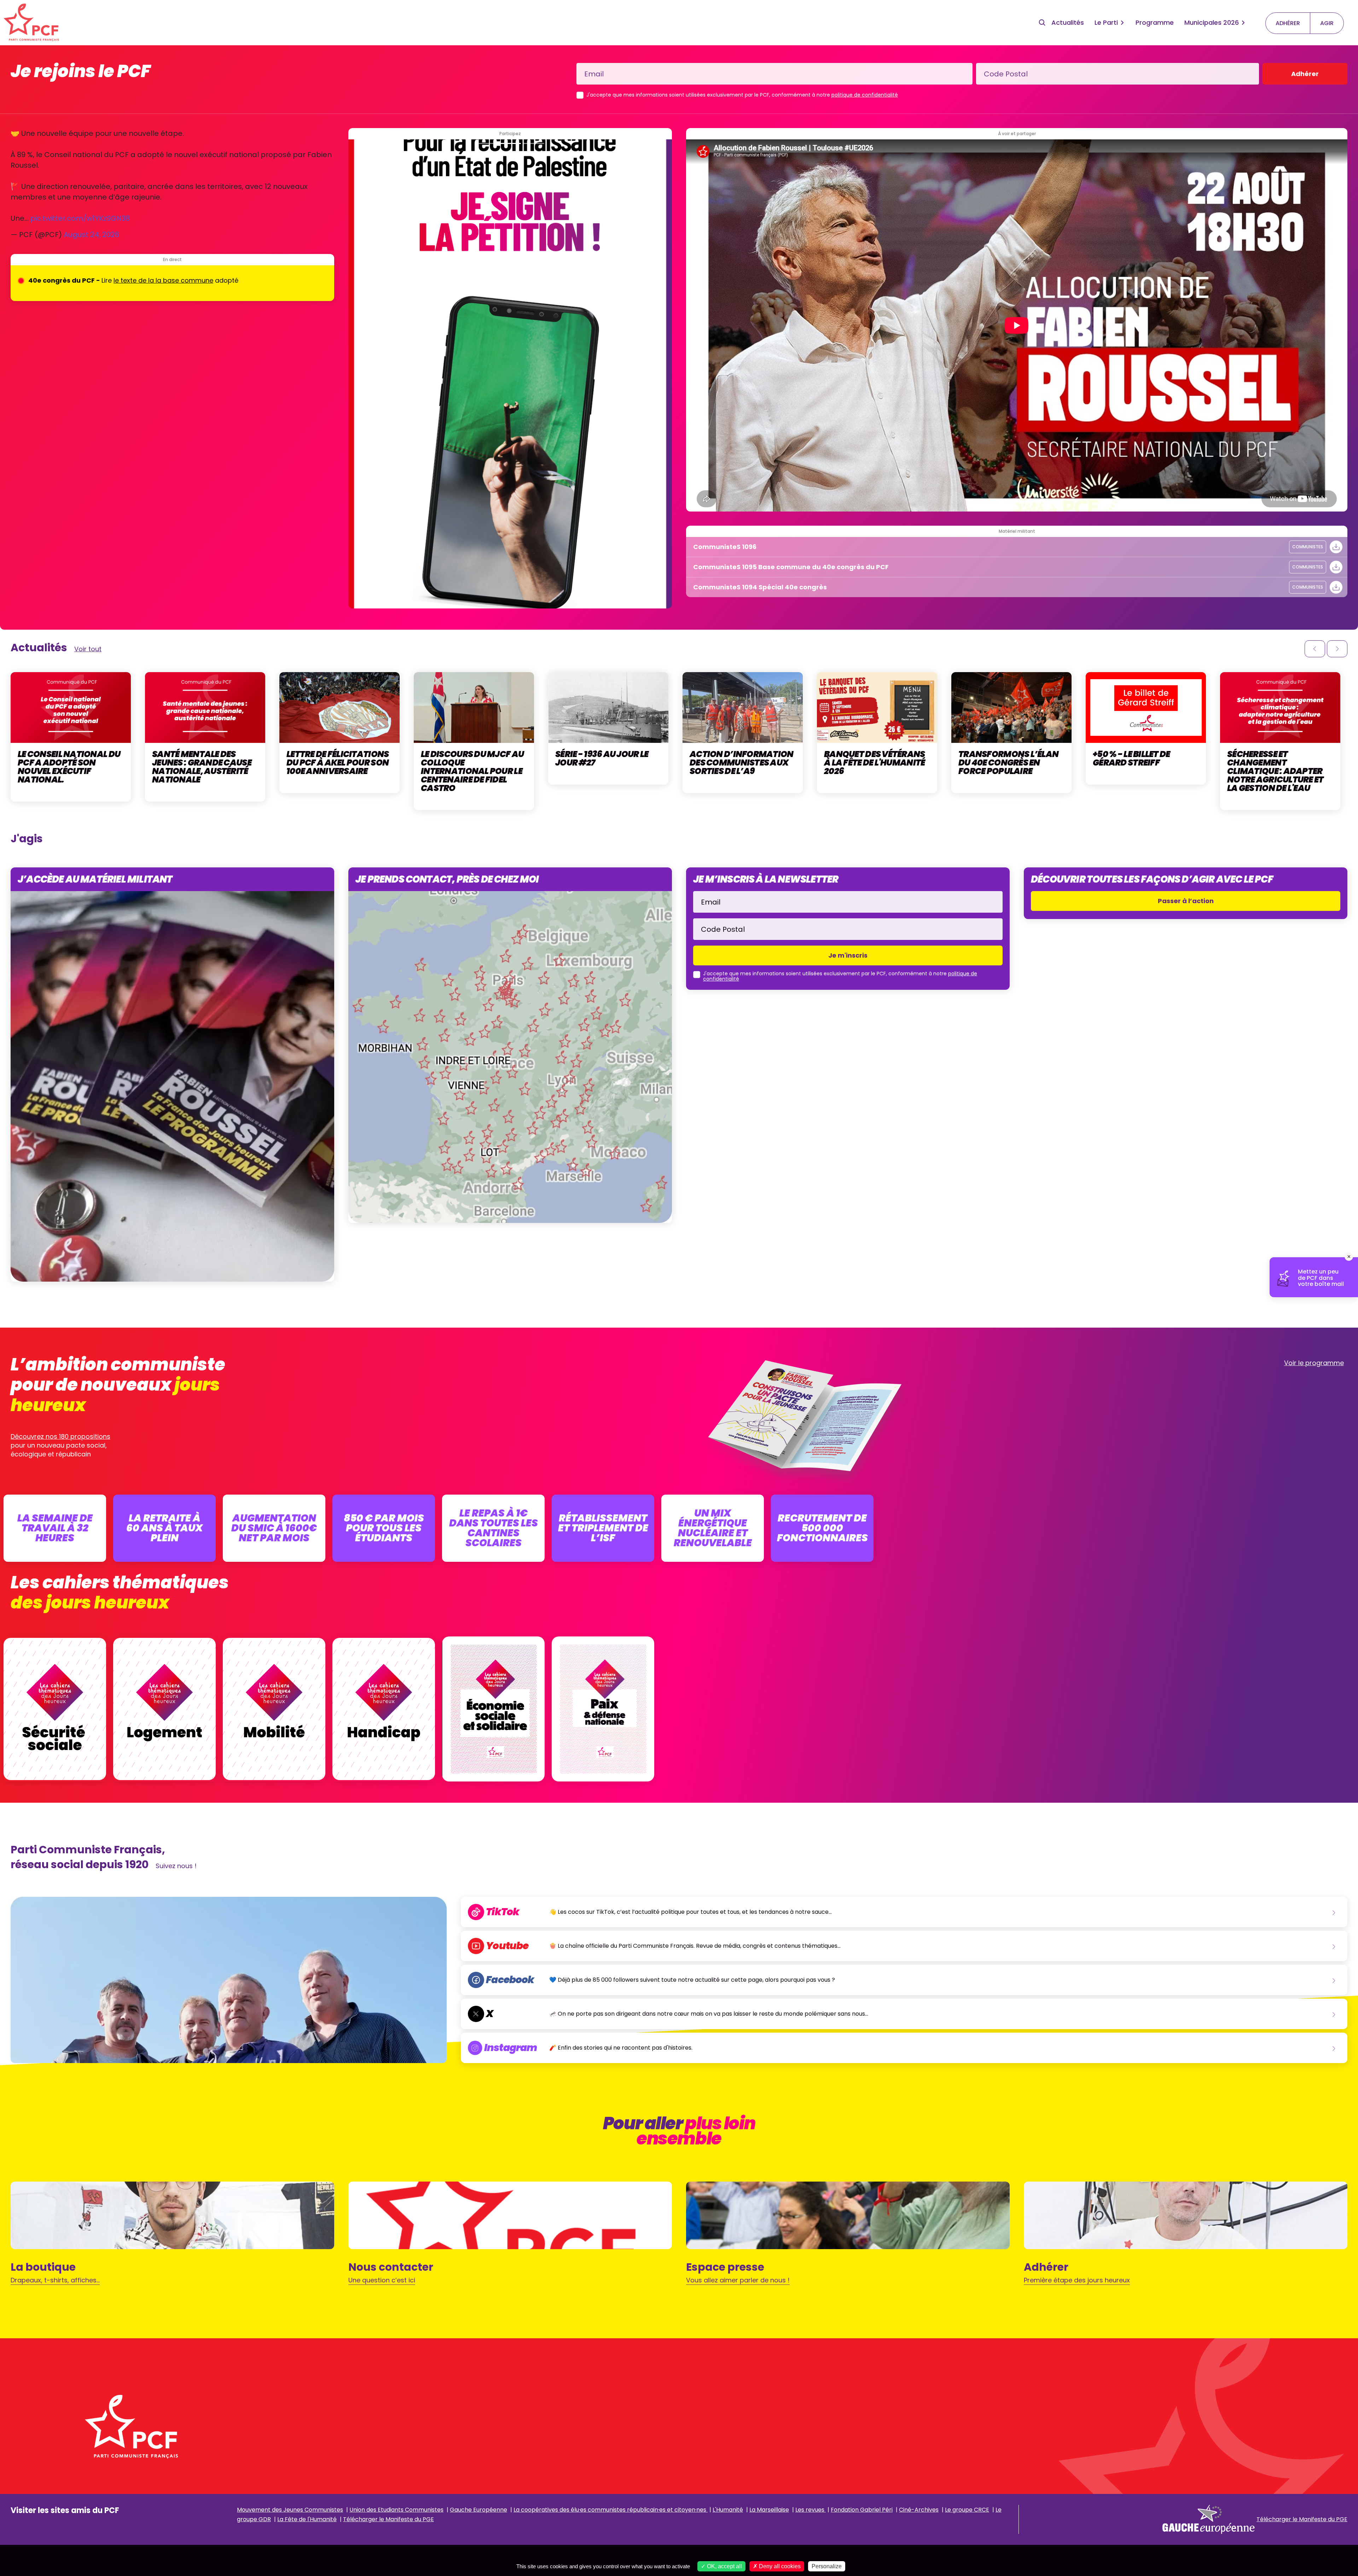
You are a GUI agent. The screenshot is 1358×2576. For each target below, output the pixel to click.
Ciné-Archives (919, 2510)
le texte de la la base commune (163, 280)
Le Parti (1106, 22)
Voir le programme (1314, 1363)
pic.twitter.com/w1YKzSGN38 (80, 218)
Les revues (811, 2510)
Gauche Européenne (478, 2510)
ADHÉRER (1288, 23)
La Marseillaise (769, 2510)
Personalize (827, 2566)
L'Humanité (728, 2510)
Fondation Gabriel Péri (862, 2510)
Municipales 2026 (1212, 22)
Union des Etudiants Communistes (396, 2510)
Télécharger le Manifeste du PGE (388, 2519)
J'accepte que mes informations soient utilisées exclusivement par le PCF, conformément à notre (742, 95)
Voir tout (88, 649)
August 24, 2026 (91, 235)
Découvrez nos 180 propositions (60, 1436)
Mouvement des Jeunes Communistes (290, 2510)
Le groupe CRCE (967, 2510)
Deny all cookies (779, 2566)
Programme (1155, 22)
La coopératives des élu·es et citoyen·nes (611, 2510)
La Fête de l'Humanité (307, 2519)
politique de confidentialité (865, 95)
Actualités (1068, 22)
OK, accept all (724, 2566)
